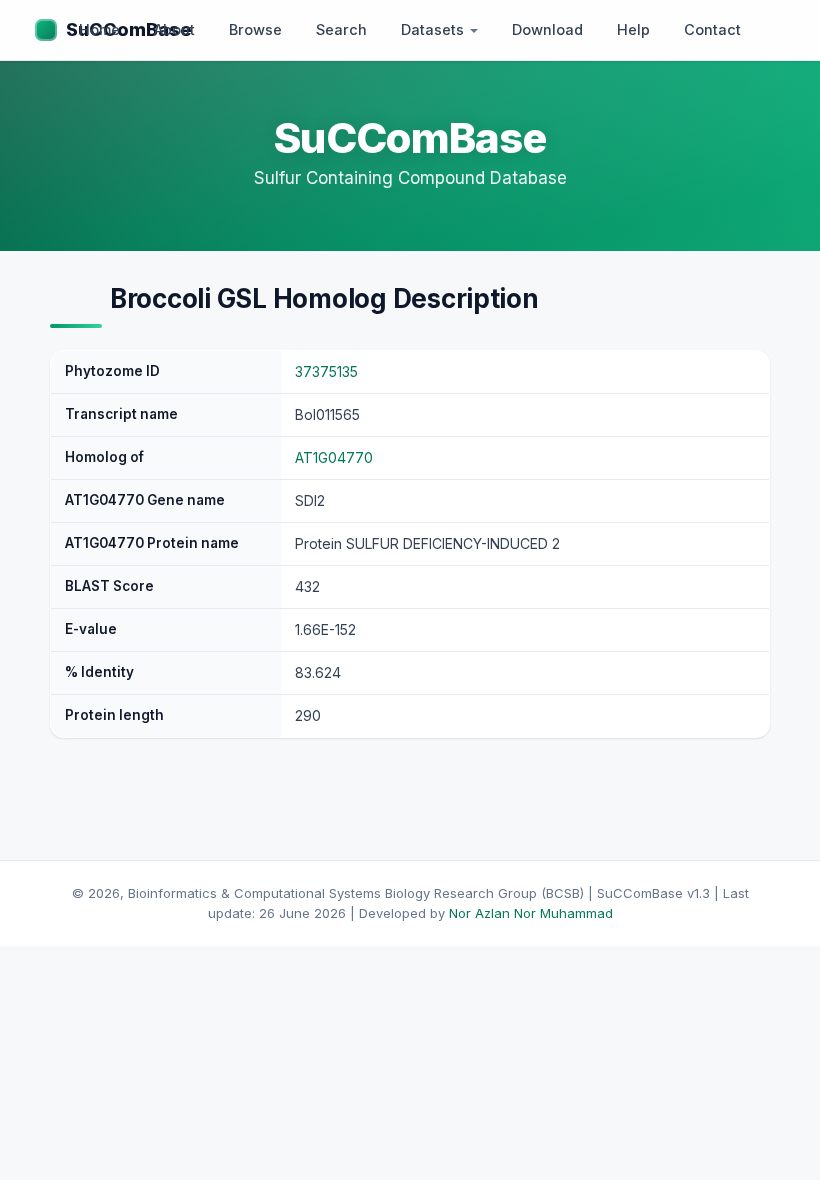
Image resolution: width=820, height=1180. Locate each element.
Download (547, 29)
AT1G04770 (334, 457)
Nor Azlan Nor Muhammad (531, 913)
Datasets (434, 29)
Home (99, 29)
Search (341, 29)
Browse (255, 29)
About (174, 29)
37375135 (326, 371)
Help (633, 29)
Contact (712, 29)
